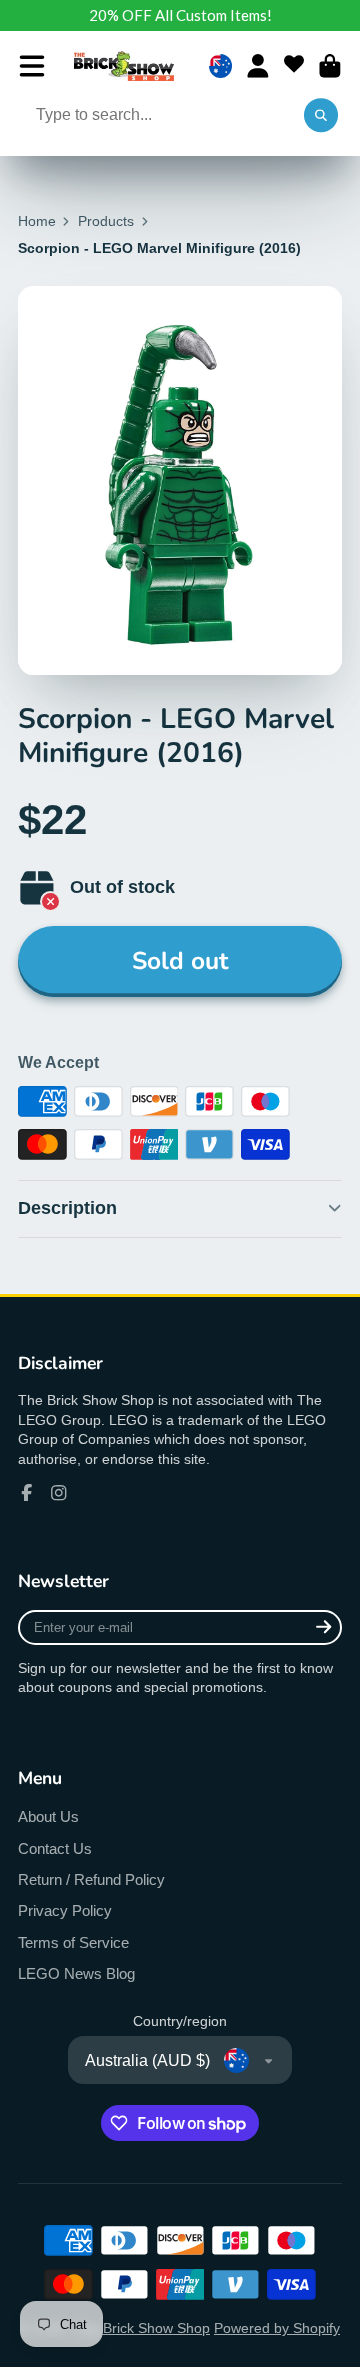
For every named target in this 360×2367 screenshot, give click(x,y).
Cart (330, 66)
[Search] (321, 116)
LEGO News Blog (76, 1973)
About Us (48, 1816)
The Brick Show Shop (142, 2328)
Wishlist (294, 66)
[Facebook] (27, 1493)
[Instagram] (59, 1493)
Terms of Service (73, 1942)
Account (258, 66)
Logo (124, 66)
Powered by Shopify (277, 2328)
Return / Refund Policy (91, 1879)
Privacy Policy (65, 1910)
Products (106, 221)
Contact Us (55, 1848)
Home (37, 221)
